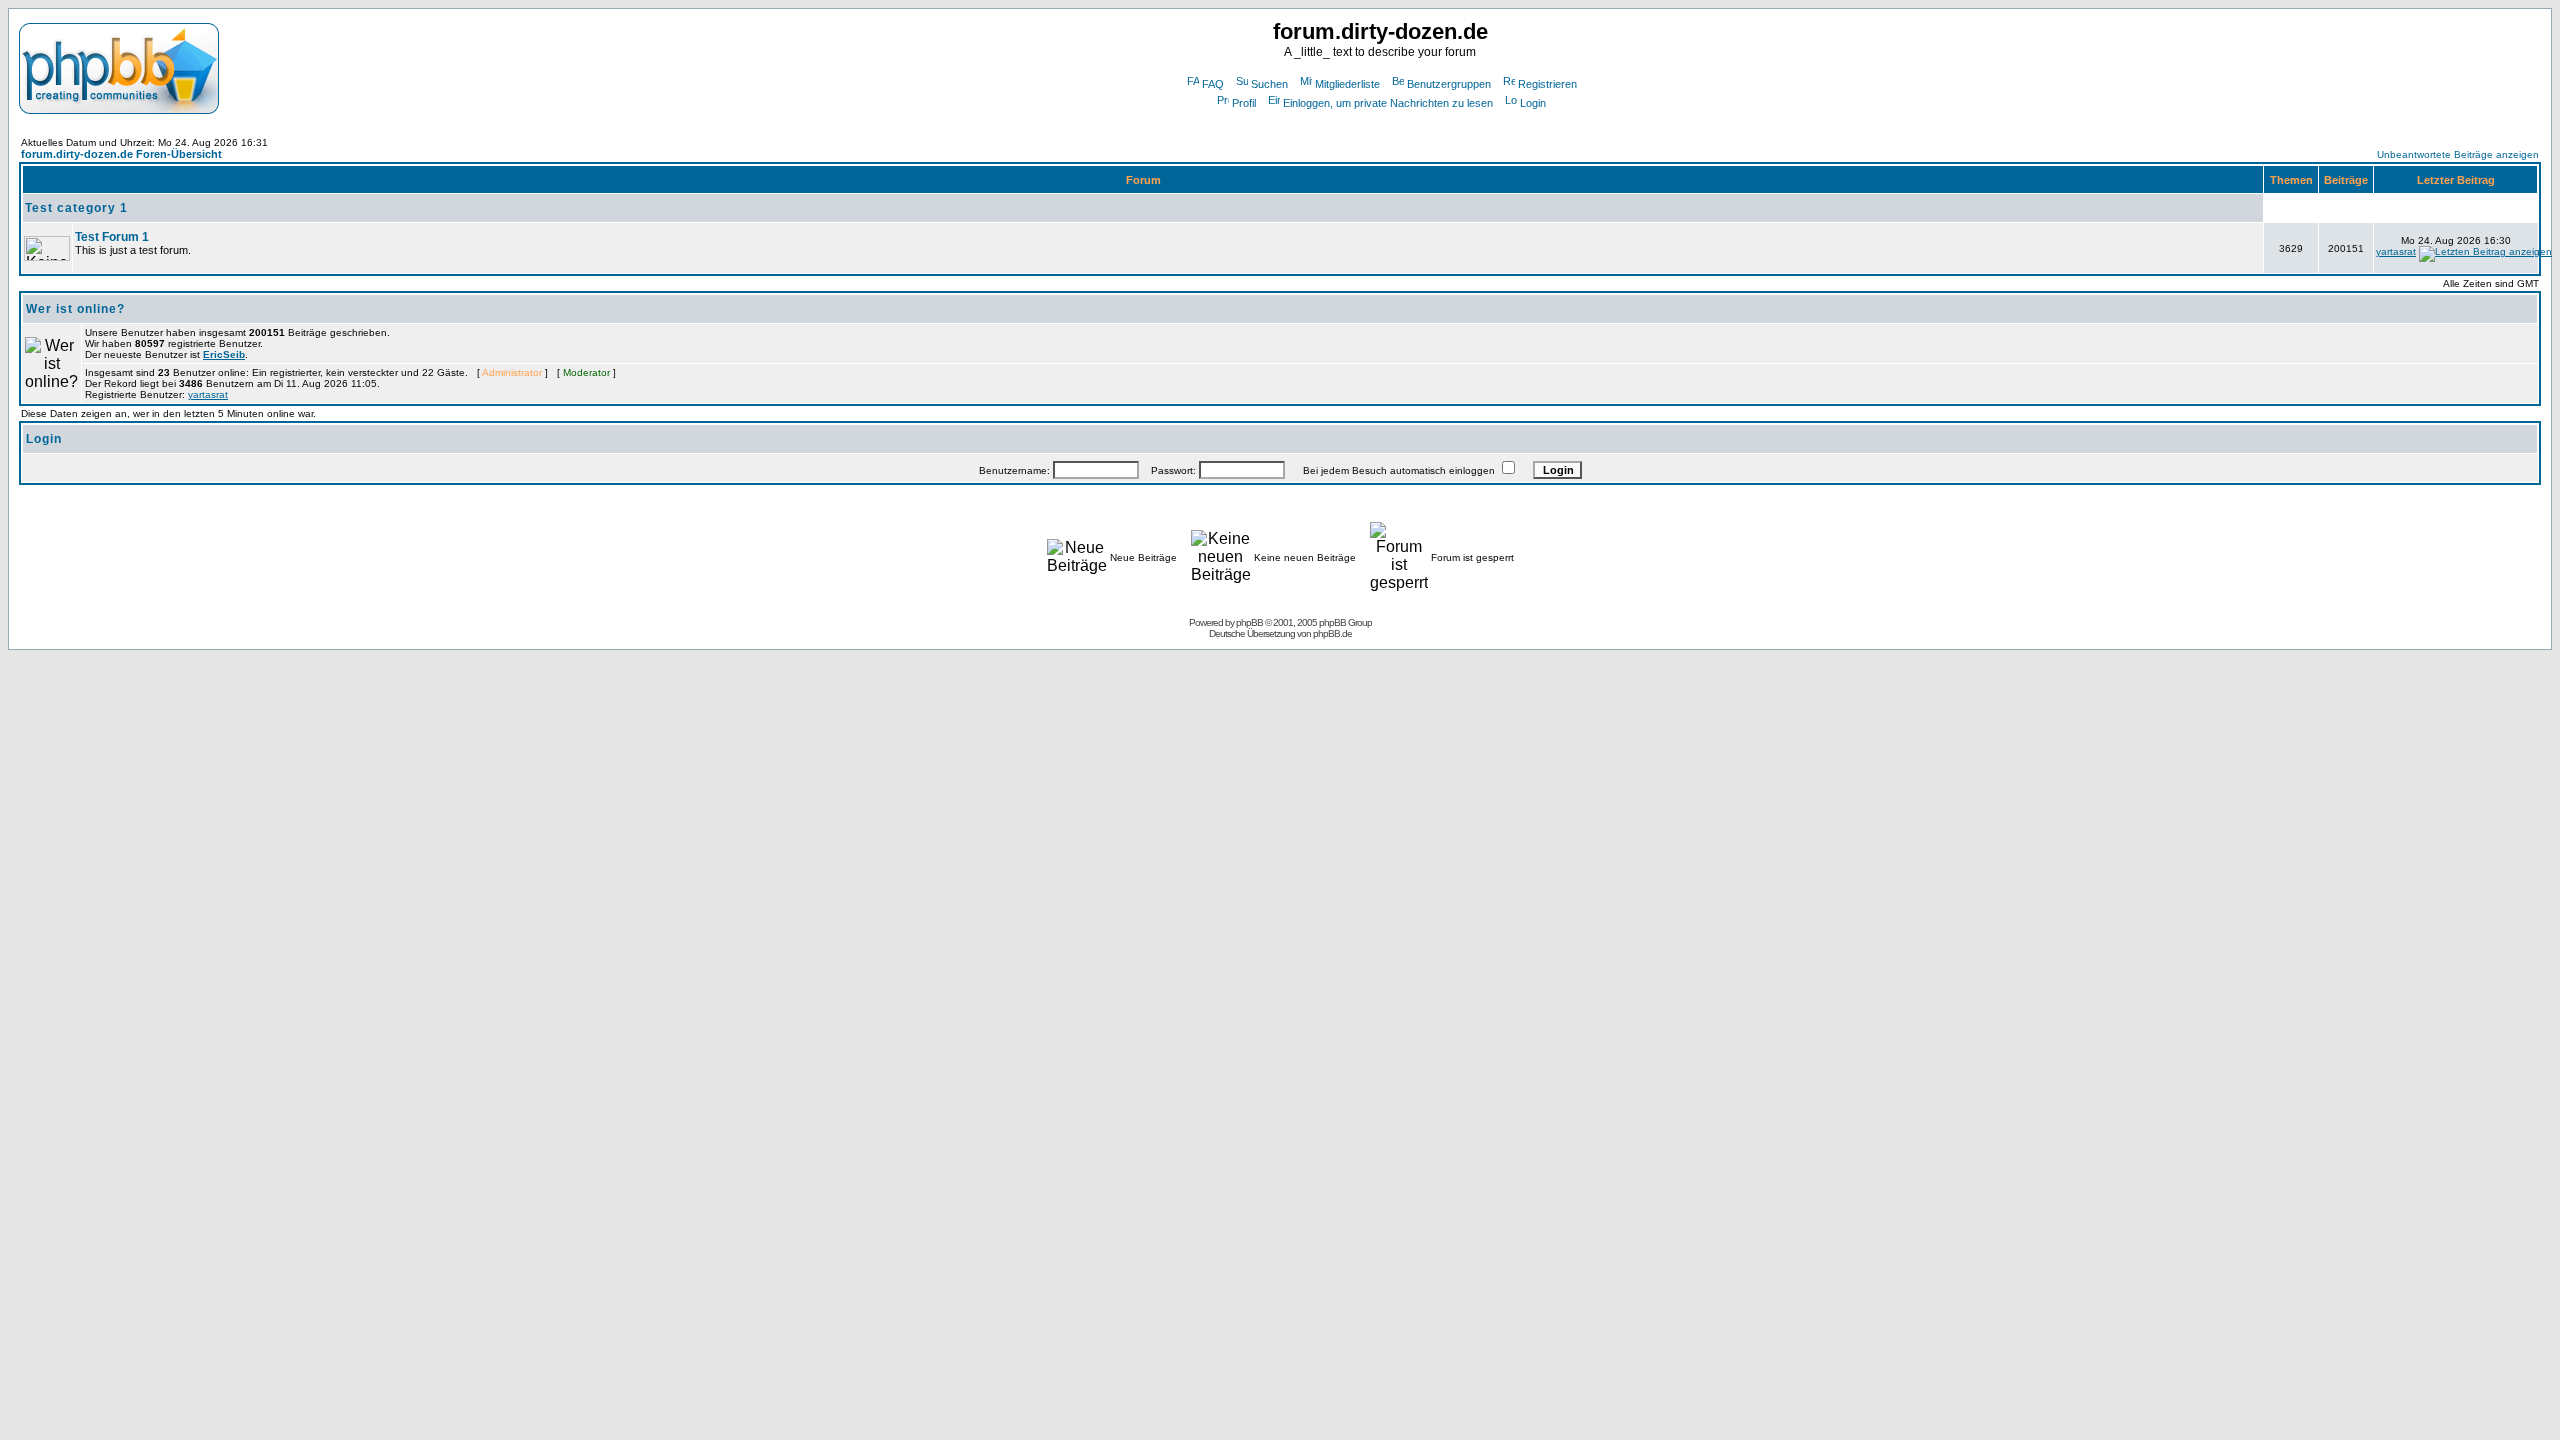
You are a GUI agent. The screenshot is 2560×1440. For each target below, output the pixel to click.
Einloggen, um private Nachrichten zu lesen (1388, 103)
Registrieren (1547, 84)
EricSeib (224, 354)
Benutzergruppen (1449, 84)
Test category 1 (76, 208)
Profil (1244, 103)
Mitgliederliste (1347, 84)
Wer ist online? (75, 309)
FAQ (1213, 84)
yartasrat (2396, 251)
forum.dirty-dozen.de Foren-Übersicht (121, 154)
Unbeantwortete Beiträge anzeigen (2458, 154)
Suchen (1269, 84)
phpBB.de (1332, 633)
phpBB (1249, 622)
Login (1533, 103)
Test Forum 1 (112, 237)
